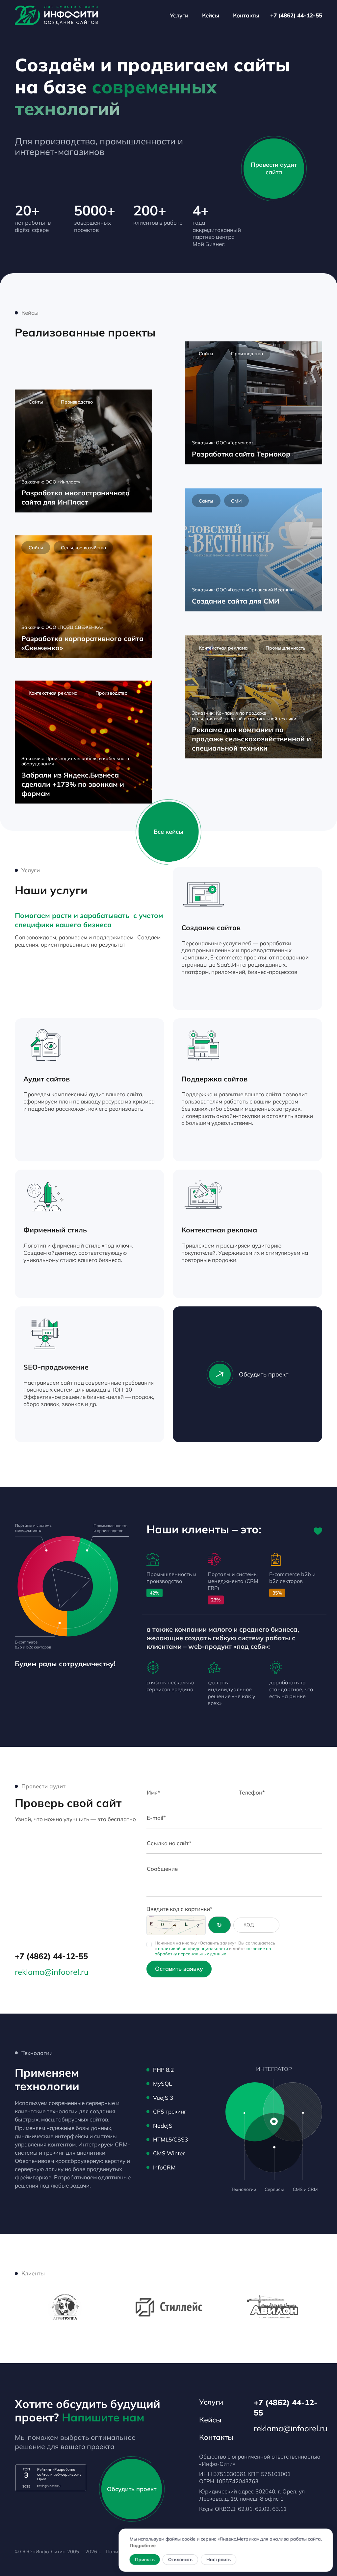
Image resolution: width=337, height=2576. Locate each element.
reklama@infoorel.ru (52, 1972)
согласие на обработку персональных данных (213, 1951)
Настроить (219, 2560)
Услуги (179, 15)
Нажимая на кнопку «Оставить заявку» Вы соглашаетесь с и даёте (215, 1948)
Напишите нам (103, 2417)
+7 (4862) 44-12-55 (296, 15)
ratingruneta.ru (49, 2486)
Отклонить (180, 2560)
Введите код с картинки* (180, 1909)
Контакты (246, 15)
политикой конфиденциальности (193, 1948)
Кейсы (211, 15)
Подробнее (142, 2545)
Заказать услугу (281, 993)
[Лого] (56, 15)
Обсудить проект (264, 1374)
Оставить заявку (179, 1969)
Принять (144, 2560)
